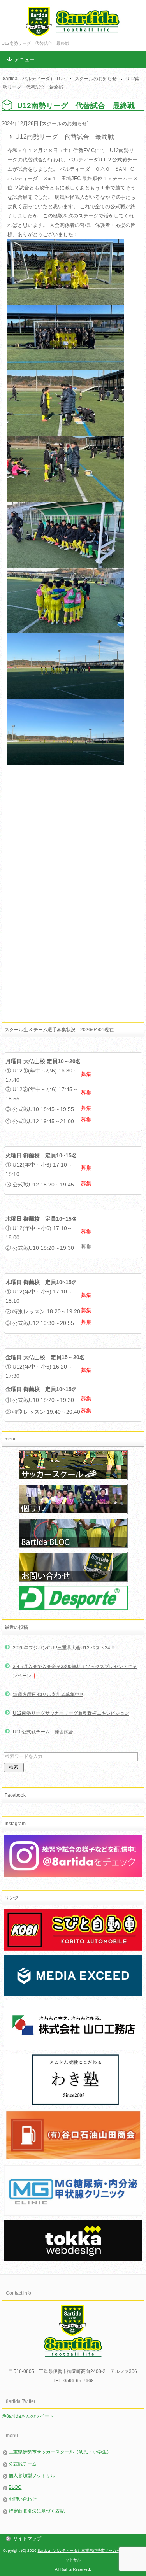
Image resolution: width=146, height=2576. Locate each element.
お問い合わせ (23, 2499)
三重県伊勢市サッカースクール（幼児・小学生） (60, 2452)
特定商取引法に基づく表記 (37, 2511)
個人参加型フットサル (32, 2476)
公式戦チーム (23, 2464)
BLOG (15, 2487)
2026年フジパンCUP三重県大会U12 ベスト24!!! (63, 1648)
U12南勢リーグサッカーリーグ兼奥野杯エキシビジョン (71, 1713)
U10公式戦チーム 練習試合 (43, 1732)
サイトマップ (27, 2539)
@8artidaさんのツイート (28, 2416)
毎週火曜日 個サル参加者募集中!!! (48, 1695)
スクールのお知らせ (64, 124)
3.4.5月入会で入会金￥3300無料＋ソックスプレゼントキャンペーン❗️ (75, 1671)
